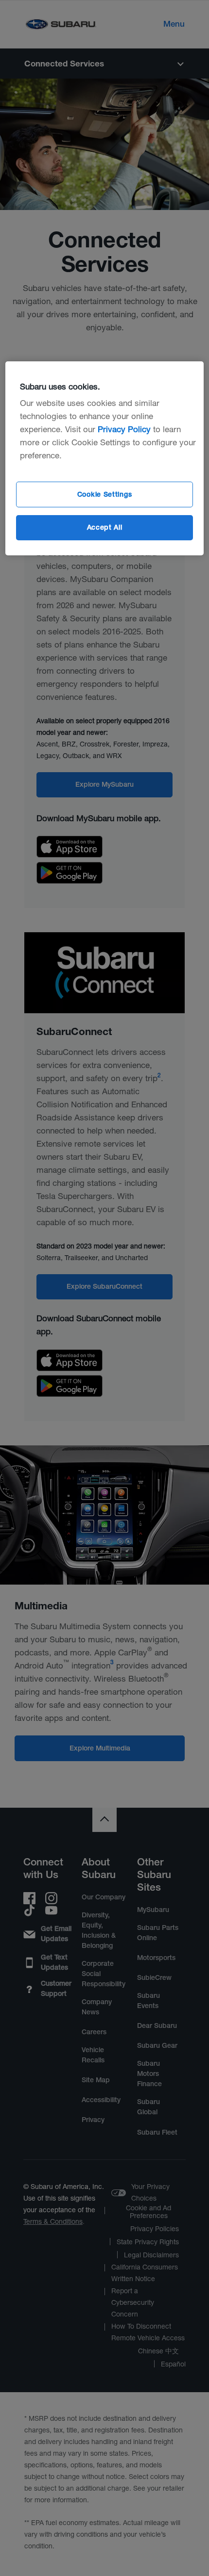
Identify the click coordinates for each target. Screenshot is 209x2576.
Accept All (105, 527)
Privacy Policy (124, 429)
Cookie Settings (105, 494)
